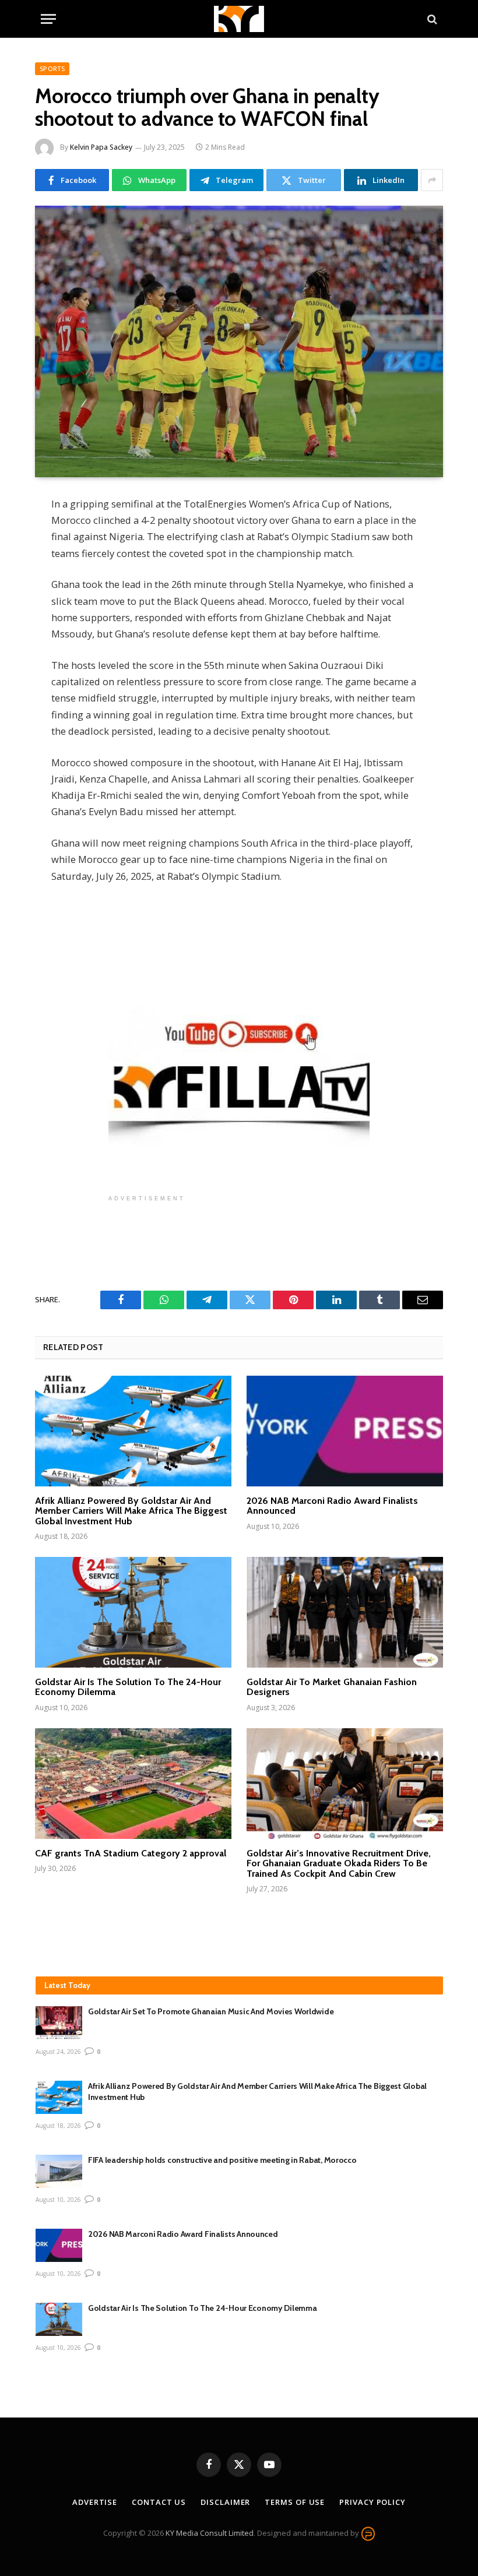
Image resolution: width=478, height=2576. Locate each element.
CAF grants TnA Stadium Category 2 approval (131, 1853)
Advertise (95, 2502)
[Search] (431, 19)
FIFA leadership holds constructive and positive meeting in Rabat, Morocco (222, 2160)
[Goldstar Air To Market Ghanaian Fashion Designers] (345, 1612)
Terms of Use (295, 2502)
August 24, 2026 (58, 2052)
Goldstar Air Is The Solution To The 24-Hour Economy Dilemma (128, 1687)
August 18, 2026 (58, 2126)
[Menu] (48, 19)
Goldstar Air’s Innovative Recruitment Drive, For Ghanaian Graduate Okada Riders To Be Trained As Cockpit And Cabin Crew (339, 1864)
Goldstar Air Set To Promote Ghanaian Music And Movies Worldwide (211, 2011)
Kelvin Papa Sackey (101, 147)
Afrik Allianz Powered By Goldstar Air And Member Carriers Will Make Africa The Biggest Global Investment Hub (131, 1511)
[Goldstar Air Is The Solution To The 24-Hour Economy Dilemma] (133, 1612)
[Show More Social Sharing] (432, 180)
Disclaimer (225, 2502)
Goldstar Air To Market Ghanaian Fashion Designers (332, 1687)
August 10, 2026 (58, 2200)
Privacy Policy (372, 2502)
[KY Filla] (239, 19)
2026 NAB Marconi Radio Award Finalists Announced (332, 1506)
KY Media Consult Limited (210, 2533)
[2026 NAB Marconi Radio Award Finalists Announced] (345, 1431)
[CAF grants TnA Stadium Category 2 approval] (133, 1784)
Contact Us (159, 2502)
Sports (52, 68)
